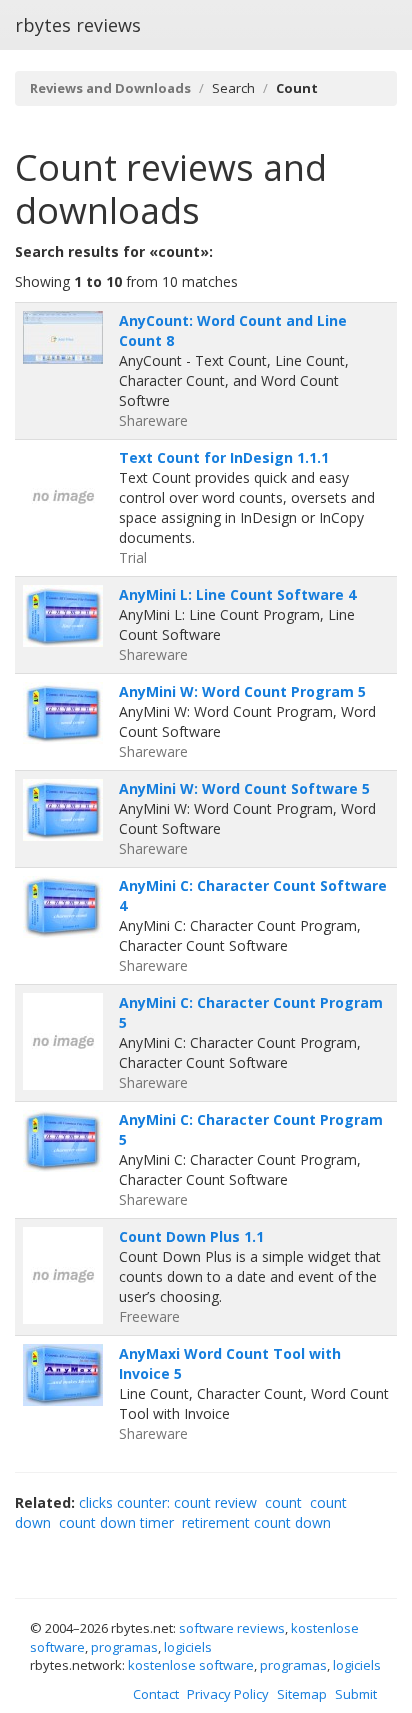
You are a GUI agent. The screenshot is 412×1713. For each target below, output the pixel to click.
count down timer (116, 1522)
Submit (356, 1694)
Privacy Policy (228, 1694)
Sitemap (302, 1694)
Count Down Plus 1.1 (191, 1236)
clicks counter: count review (168, 1502)
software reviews (232, 1628)
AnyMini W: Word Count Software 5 (244, 788)
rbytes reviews (78, 25)
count (283, 1502)
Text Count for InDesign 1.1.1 (224, 457)
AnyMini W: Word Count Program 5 (242, 691)
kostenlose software (191, 1665)
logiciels (188, 1647)
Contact (156, 1694)
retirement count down (256, 1522)
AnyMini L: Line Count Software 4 (237, 594)
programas (124, 1647)
